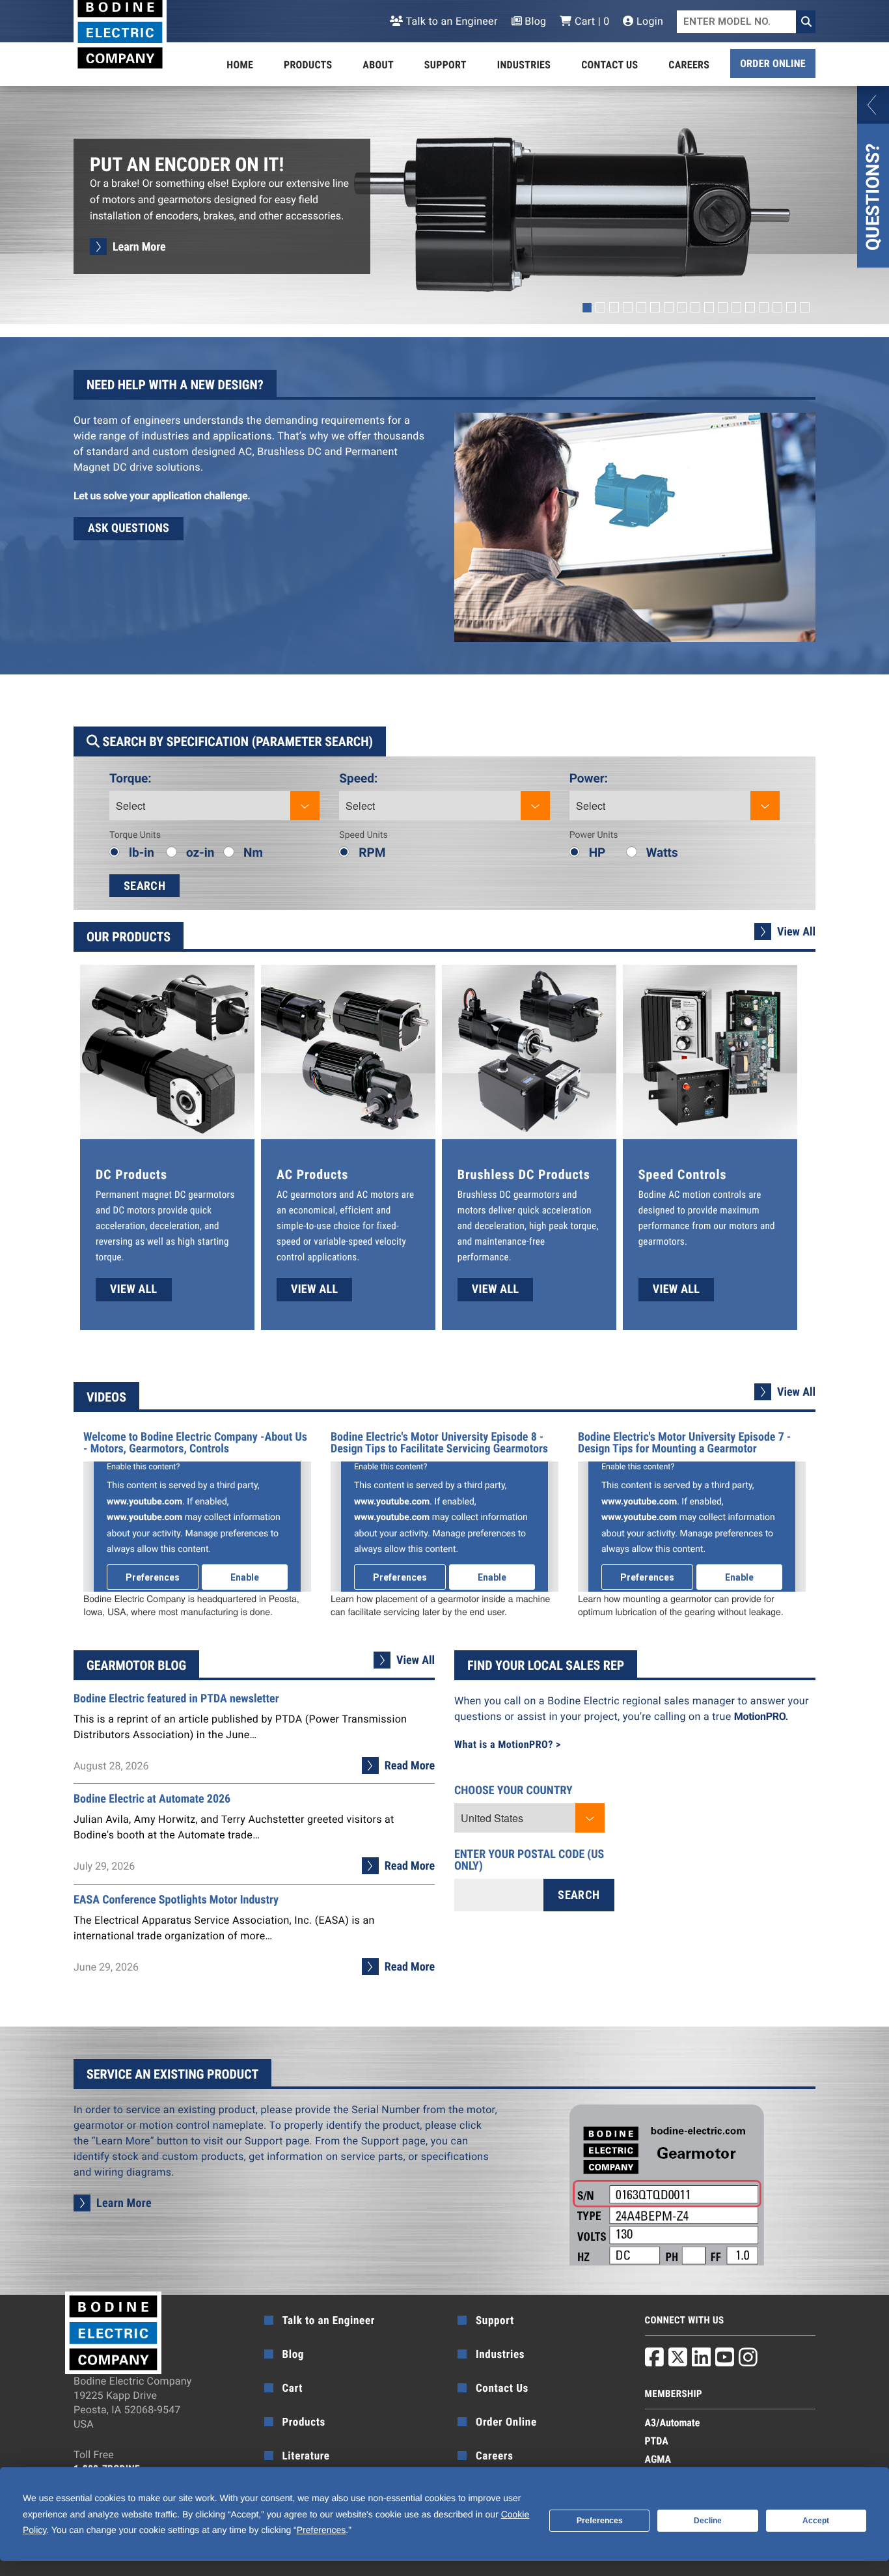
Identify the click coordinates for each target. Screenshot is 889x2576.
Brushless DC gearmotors (509, 1195)
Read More (410, 1766)
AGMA (658, 2459)
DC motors (134, 1210)
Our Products (129, 937)
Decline (708, 2521)
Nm (253, 852)
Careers (689, 65)
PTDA (657, 2441)
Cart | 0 (591, 21)
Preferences (600, 2521)
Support (445, 65)
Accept (816, 2521)
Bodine (653, 1195)
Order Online (773, 63)
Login (649, 21)
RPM (372, 852)
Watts (662, 852)
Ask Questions (129, 528)
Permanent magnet (135, 1195)
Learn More (139, 247)
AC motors (378, 1195)
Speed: (358, 778)
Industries (524, 65)
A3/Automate (673, 2423)
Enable (245, 1577)
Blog (534, 21)
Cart (293, 2389)
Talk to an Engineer (450, 21)
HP (597, 852)
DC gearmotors (205, 1195)
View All (796, 932)
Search (144, 886)
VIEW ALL (134, 1289)
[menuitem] (240, 65)
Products (308, 65)
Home (240, 65)
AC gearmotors (307, 1195)
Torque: (130, 778)
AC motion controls (707, 1195)
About (378, 65)
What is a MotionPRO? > (508, 1744)
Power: (589, 778)
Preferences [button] (321, 2530)
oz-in (200, 852)
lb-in (142, 852)
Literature (306, 2456)
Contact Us (609, 65)
